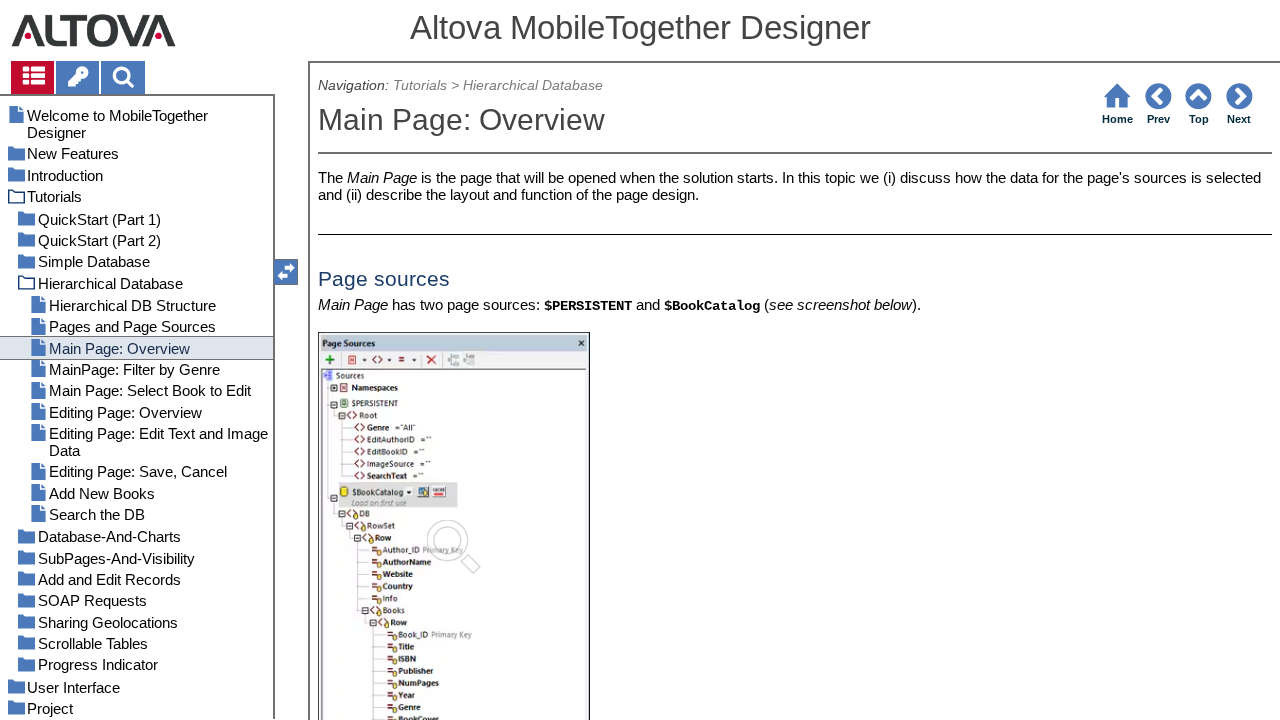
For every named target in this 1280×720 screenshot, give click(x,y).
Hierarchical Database (533, 85)
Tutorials (420, 85)
